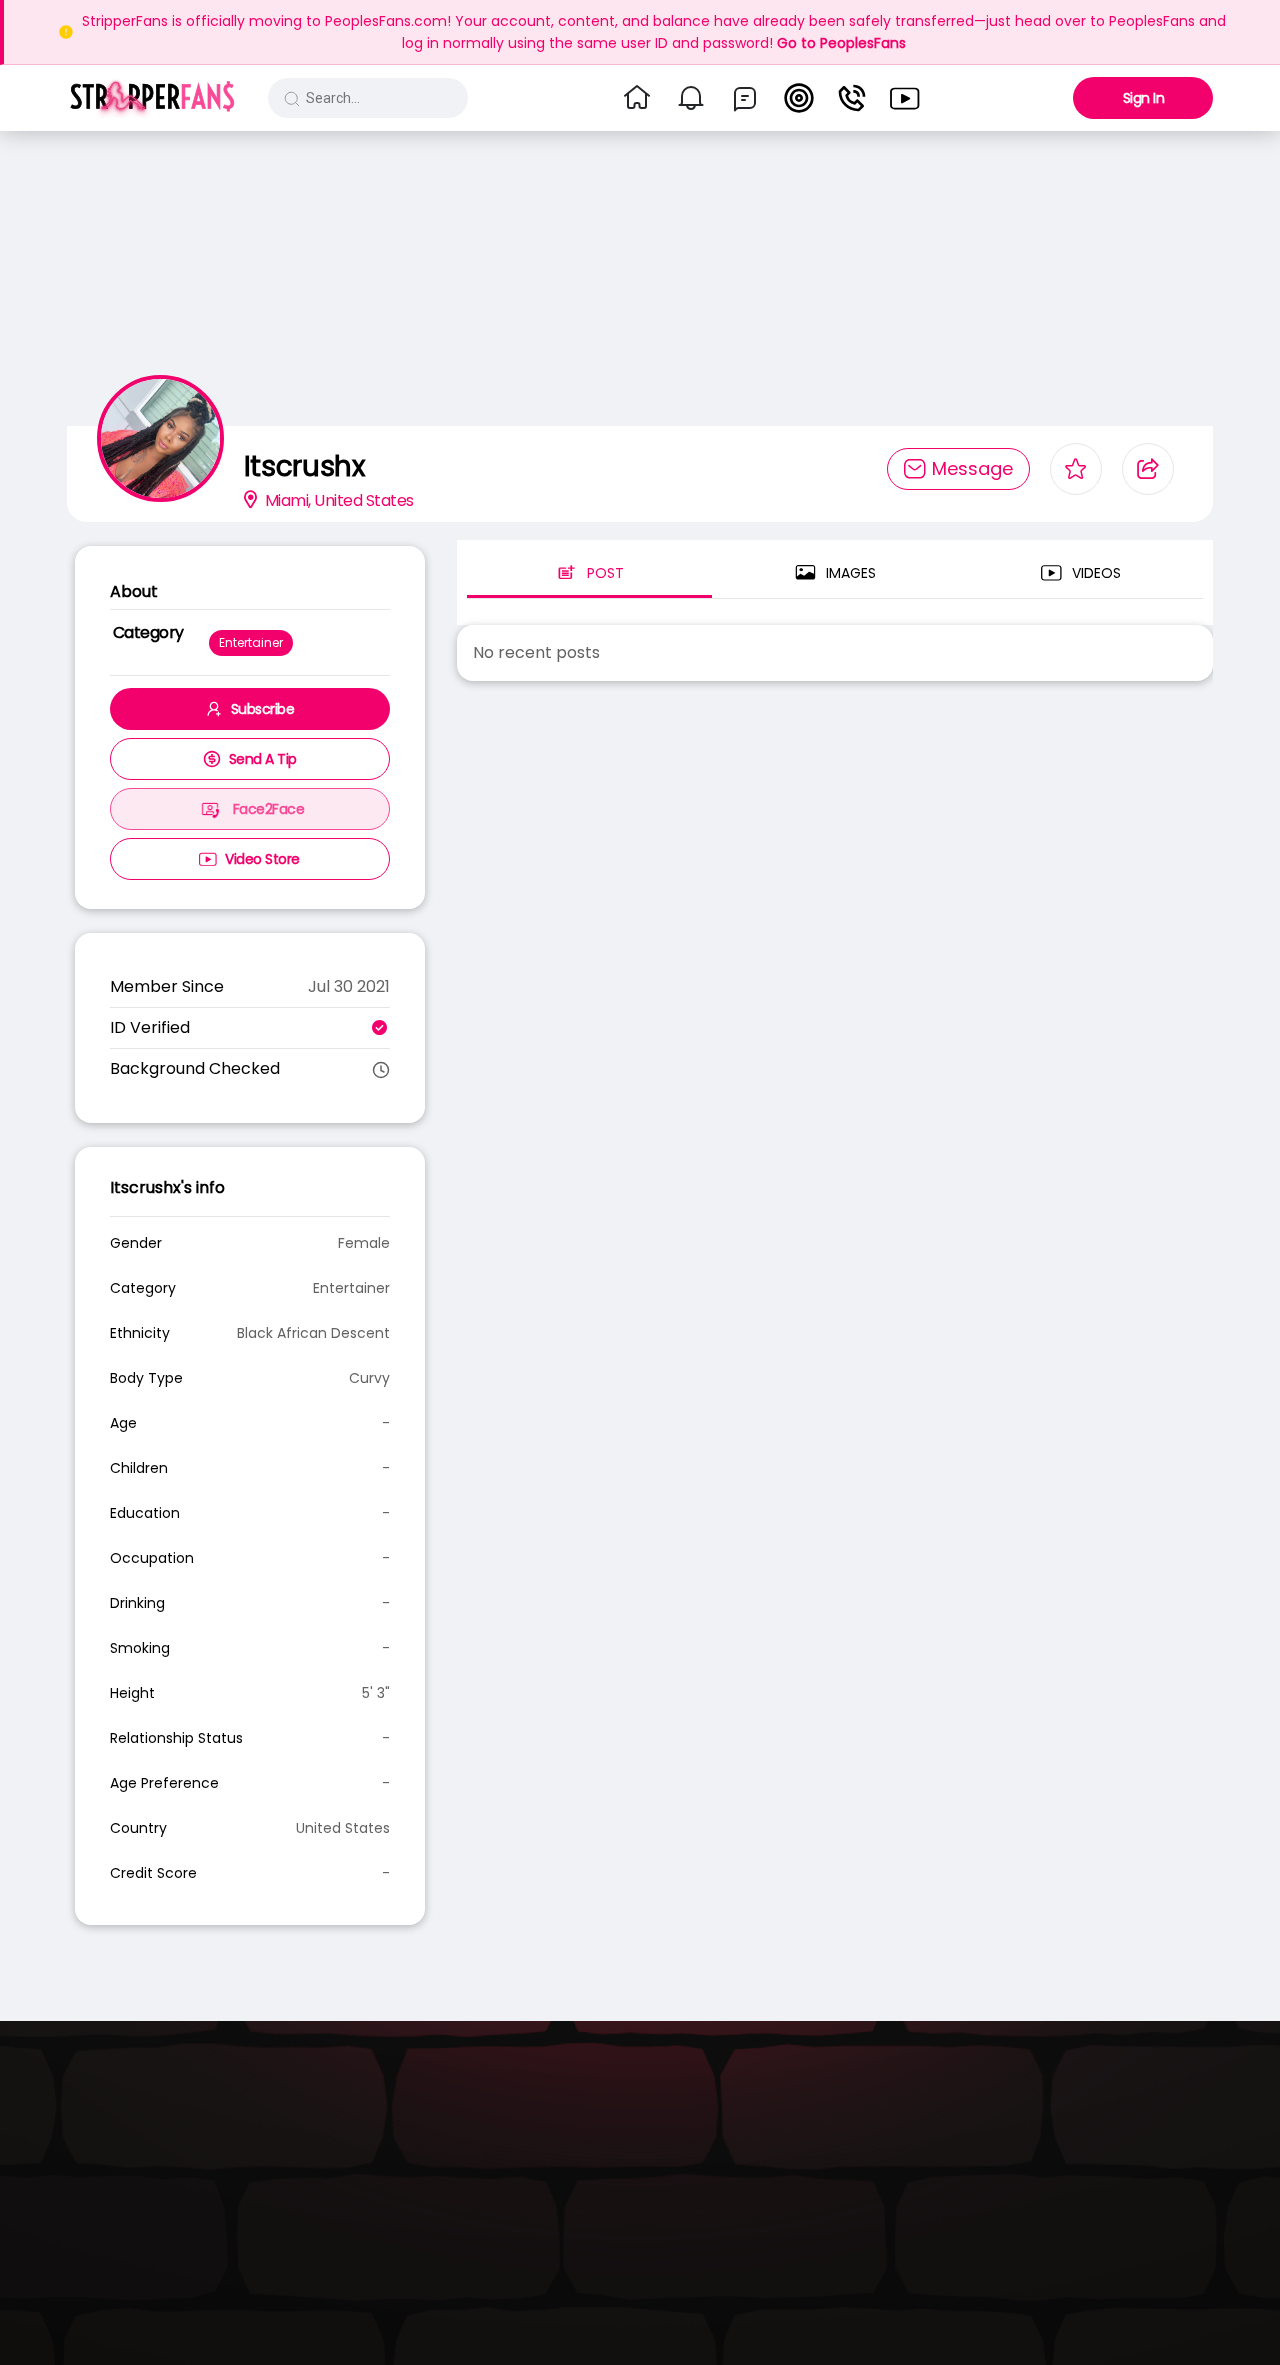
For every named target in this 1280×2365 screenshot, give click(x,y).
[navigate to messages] (745, 98)
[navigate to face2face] (852, 98)
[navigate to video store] (905, 98)
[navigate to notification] (691, 98)
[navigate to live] (799, 98)
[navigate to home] (637, 98)
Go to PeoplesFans (841, 43)
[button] (152, 98)
